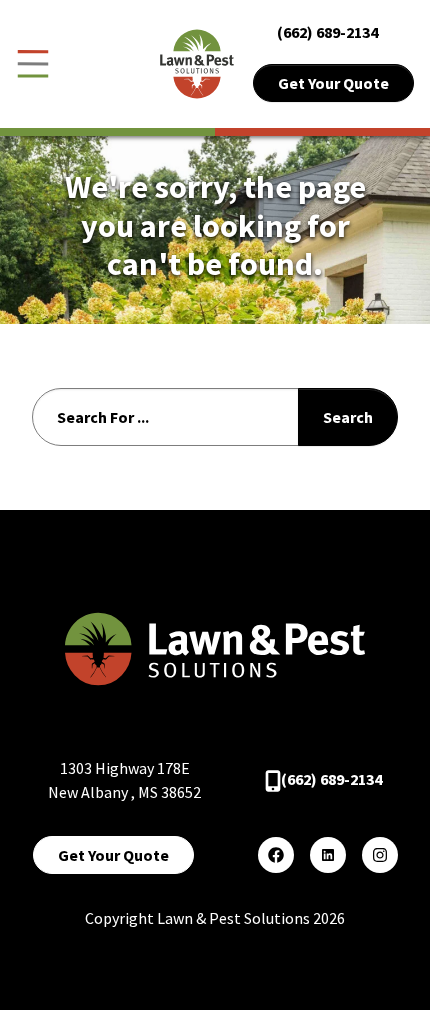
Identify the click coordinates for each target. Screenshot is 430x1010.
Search (348, 417)
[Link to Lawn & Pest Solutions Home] (197, 62)
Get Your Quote (333, 83)
